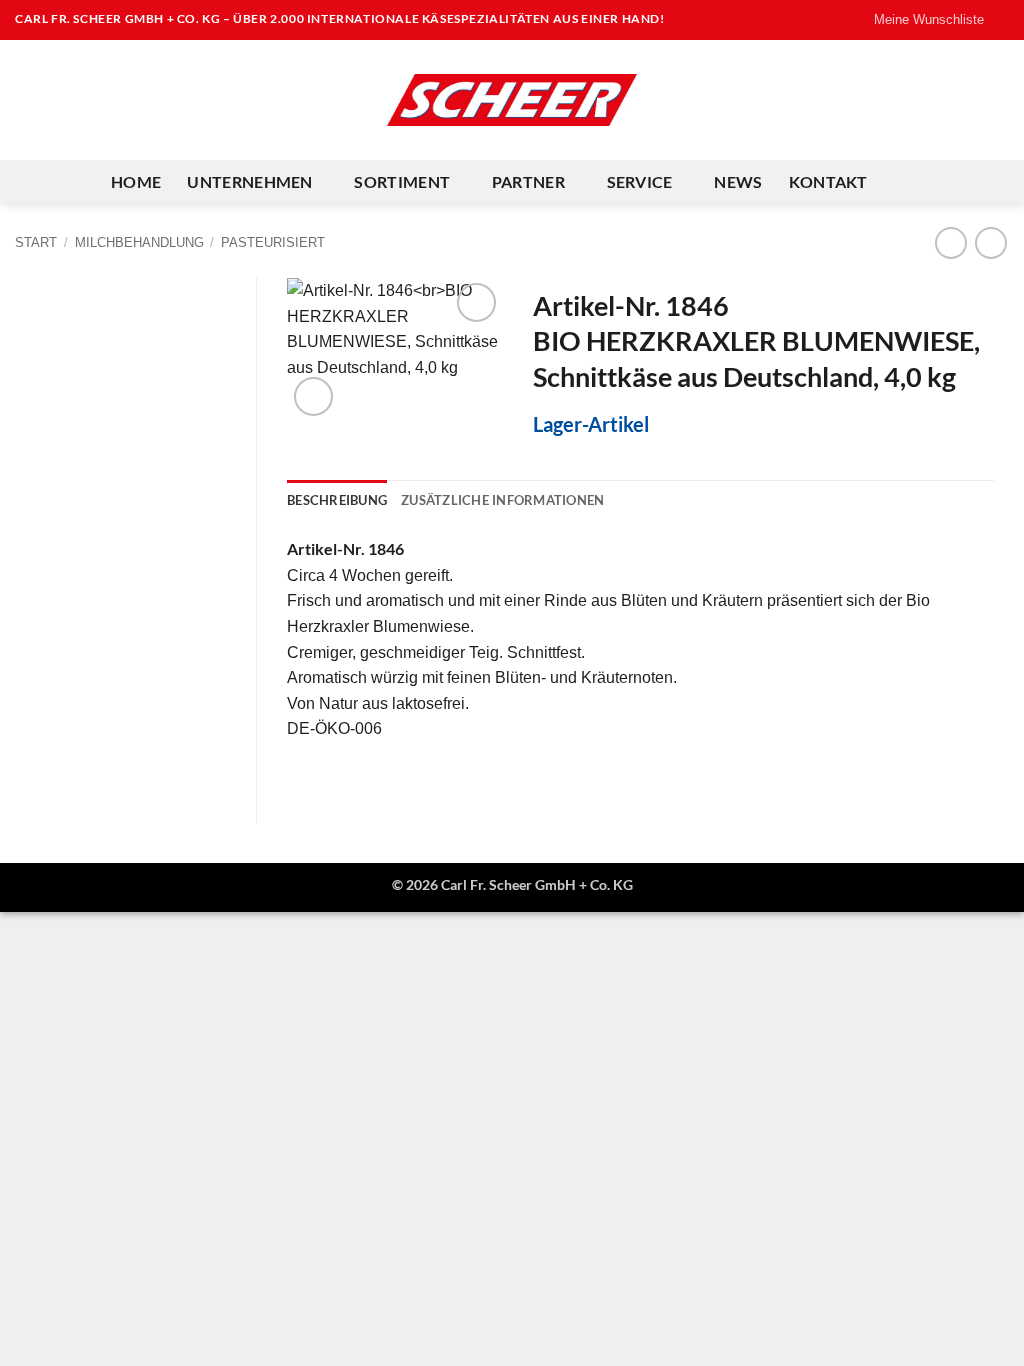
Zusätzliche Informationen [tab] (502, 500)
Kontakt (828, 181)
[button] (313, 396)
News (738, 181)
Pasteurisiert (273, 242)
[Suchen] (903, 181)
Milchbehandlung (139, 242)
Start (36, 242)
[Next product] (950, 242)
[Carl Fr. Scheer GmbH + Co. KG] (512, 100)
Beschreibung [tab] (337, 500)
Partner (528, 181)
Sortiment (402, 181)
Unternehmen (250, 181)
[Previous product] (990, 242)
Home (136, 181)
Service (640, 181)
